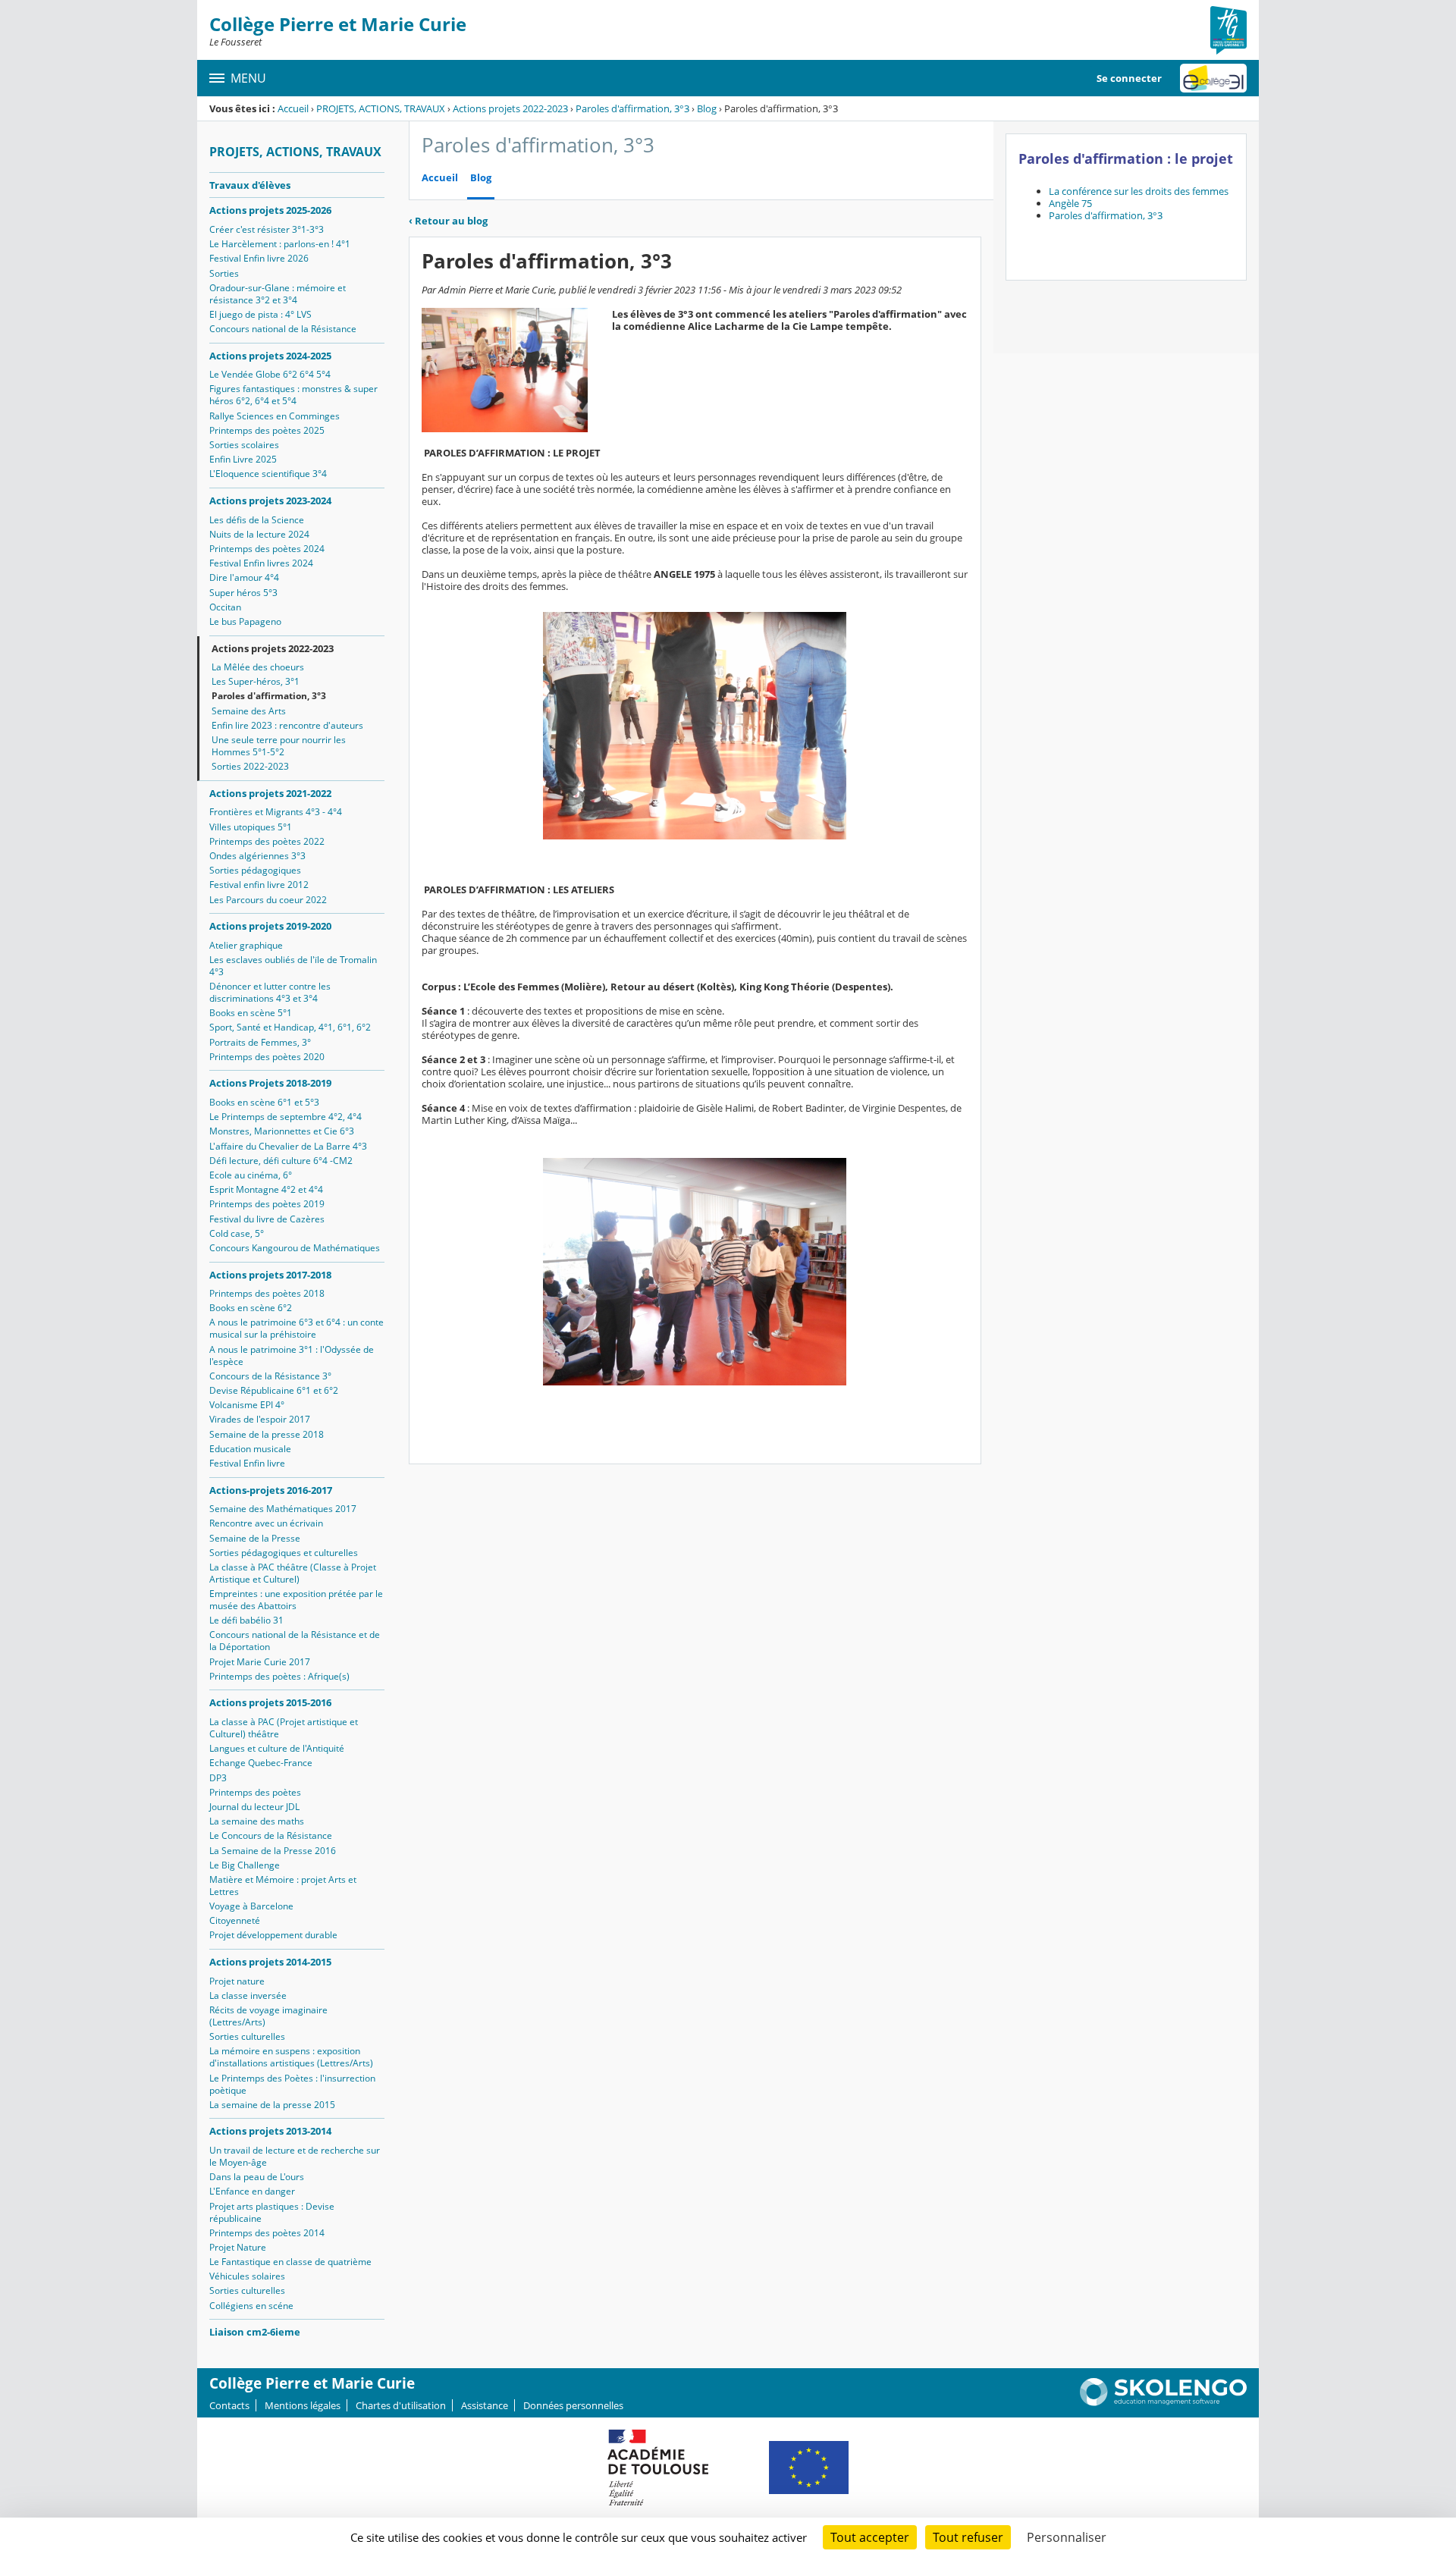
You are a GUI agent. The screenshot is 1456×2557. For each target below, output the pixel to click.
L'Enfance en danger (252, 2191)
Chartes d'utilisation (401, 2405)
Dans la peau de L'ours (257, 2177)
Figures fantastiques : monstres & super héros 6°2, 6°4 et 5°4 (293, 395)
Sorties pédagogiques (255, 870)
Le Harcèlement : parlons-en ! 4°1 (280, 244)
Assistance (485, 2405)
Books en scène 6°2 (251, 1308)
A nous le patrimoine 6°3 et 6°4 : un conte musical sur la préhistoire (297, 1328)
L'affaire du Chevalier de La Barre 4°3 (288, 1146)
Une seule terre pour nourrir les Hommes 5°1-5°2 (279, 746)
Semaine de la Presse (255, 1538)
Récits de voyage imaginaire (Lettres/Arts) (268, 2016)
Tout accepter (870, 2537)
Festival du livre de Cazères (267, 1219)
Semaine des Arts (249, 711)
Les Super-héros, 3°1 (256, 681)
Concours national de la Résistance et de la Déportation (295, 1641)
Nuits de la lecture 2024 (259, 534)
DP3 (218, 1778)
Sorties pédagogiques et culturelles (284, 1553)
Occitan (225, 607)
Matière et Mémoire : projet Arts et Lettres (283, 1886)
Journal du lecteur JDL (254, 1807)
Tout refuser (968, 2537)
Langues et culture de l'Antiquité (277, 1748)
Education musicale (250, 1449)
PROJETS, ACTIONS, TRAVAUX (381, 108)
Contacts (229, 2405)
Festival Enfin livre (247, 1463)
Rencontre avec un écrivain (266, 1523)
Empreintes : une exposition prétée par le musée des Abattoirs (296, 1600)
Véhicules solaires (247, 2276)
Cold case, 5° (237, 1233)
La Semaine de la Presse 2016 (273, 1851)
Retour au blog (448, 221)
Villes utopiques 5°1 (251, 827)
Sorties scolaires (244, 445)
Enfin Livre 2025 (243, 459)
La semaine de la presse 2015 (272, 2105)
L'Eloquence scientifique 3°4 (268, 474)
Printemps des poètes (255, 1792)
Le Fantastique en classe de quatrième (290, 2262)
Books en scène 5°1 (251, 1013)
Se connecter (1129, 78)
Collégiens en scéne (251, 2306)
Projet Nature (238, 2247)
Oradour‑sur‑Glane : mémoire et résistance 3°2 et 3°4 (278, 294)
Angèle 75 (1070, 203)
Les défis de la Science (257, 520)
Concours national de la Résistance (283, 329)
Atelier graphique (246, 945)
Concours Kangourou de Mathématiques (295, 1248)
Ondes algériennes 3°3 (257, 856)
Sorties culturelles (247, 2036)
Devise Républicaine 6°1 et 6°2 (274, 1390)
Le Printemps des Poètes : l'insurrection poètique (292, 2084)
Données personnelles (573, 2405)
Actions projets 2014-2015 (270, 1962)
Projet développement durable (273, 1935)
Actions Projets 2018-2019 (270, 1083)
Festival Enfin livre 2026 (259, 258)
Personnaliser (1067, 2537)
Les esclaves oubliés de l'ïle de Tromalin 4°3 (293, 966)
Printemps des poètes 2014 (267, 2233)
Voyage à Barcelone (251, 1906)
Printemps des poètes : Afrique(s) (279, 1676)
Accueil (293, 108)
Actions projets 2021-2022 (270, 793)
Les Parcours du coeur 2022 (268, 900)
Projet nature (237, 1981)
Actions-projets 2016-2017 (271, 1490)
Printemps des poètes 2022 (267, 841)
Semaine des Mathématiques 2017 (283, 1509)
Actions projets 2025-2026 (270, 210)
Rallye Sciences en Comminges (275, 416)
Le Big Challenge (245, 1865)
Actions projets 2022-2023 (510, 108)
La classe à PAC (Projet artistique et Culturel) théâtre (284, 1728)
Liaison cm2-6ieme (255, 2332)
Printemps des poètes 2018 (267, 1293)
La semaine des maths (257, 1821)
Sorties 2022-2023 (250, 766)
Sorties (224, 273)
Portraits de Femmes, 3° (260, 1042)
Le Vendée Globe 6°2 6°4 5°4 (270, 374)
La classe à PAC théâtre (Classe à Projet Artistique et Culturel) (293, 1573)
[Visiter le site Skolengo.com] (1163, 2402)
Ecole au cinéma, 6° (251, 1175)
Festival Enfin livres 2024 (261, 563)
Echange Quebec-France (261, 1763)
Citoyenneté (235, 1920)
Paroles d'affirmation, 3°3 (632, 108)
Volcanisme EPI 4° (247, 1405)
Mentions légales (303, 2405)
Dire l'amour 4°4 (244, 577)
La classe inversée (248, 1995)
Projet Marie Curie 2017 (260, 1662)
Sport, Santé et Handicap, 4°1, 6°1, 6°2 (290, 1027)
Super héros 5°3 (243, 593)
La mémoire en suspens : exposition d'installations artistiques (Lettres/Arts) (291, 2057)
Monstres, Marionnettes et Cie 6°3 (282, 1131)
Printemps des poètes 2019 (267, 1204)
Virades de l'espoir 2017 (260, 1419)
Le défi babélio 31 (246, 1620)
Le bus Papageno (245, 621)
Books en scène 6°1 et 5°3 (264, 1102)
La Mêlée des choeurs (258, 667)
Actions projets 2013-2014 (270, 2131)
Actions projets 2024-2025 (270, 356)
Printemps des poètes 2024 (267, 549)
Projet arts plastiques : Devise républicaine (272, 2212)
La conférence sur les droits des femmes (1139, 191)
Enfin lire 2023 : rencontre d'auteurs (287, 725)
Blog (707, 108)
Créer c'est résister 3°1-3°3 (267, 229)
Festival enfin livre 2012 (259, 885)
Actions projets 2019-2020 (270, 926)
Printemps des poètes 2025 (267, 430)
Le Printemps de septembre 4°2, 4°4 (286, 1117)
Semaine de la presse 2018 (267, 1434)
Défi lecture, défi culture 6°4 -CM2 (281, 1161)
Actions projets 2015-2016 (270, 1702)
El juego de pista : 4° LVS (260, 314)
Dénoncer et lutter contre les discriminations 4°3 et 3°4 (270, 992)
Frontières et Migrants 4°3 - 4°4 (276, 812)
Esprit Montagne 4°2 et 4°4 (266, 1189)
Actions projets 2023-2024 (270, 500)
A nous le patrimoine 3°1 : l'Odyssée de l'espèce (292, 1355)
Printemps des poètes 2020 (267, 1057)
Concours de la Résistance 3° (270, 1376)
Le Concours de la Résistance (271, 1835)
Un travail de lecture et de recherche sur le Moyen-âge (295, 2156)
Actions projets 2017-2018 (270, 1275)
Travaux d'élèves (250, 185)
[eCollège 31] (1213, 78)
